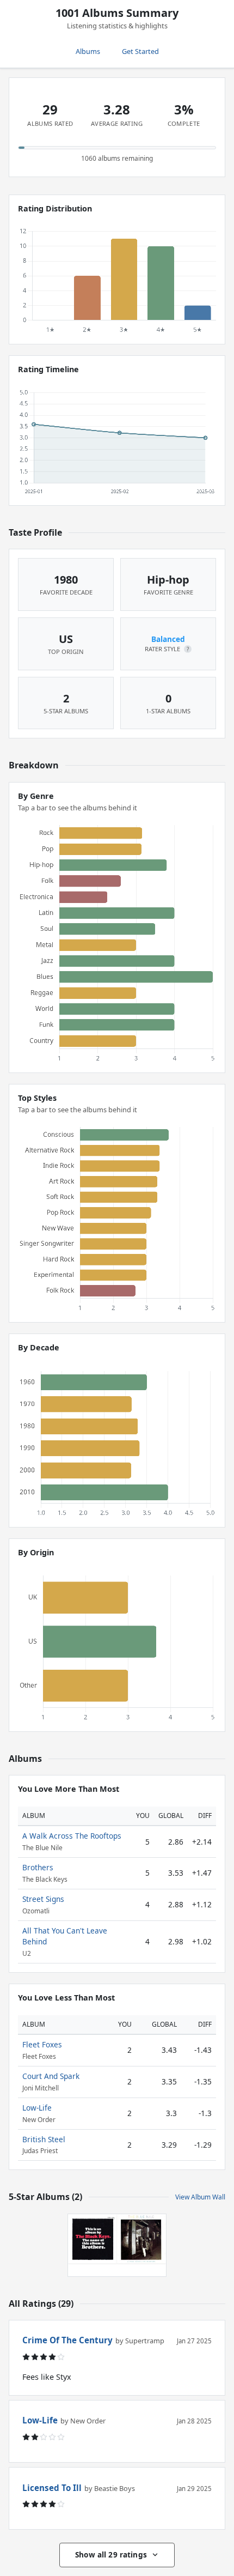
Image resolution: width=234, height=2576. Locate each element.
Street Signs (43, 1899)
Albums (88, 51)
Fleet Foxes (42, 2044)
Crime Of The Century (67, 2340)
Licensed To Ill (52, 2488)
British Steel (44, 2139)
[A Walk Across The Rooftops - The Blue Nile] (141, 2239)
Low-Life (37, 2108)
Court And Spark (51, 2076)
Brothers (38, 1867)
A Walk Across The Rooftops (72, 1836)
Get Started (140, 51)
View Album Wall (200, 2197)
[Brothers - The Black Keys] (93, 2239)
